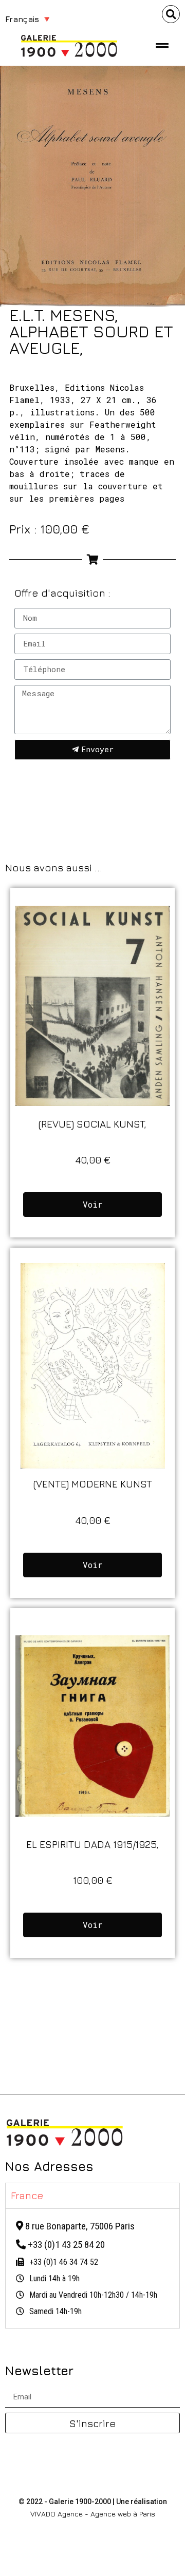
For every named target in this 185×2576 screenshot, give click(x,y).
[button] (171, 14)
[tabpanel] (92, 2268)
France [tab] (27, 2195)
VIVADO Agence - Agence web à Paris (93, 2514)
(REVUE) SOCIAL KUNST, (92, 1124)
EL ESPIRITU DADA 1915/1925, (92, 1844)
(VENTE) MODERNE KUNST (93, 1484)
